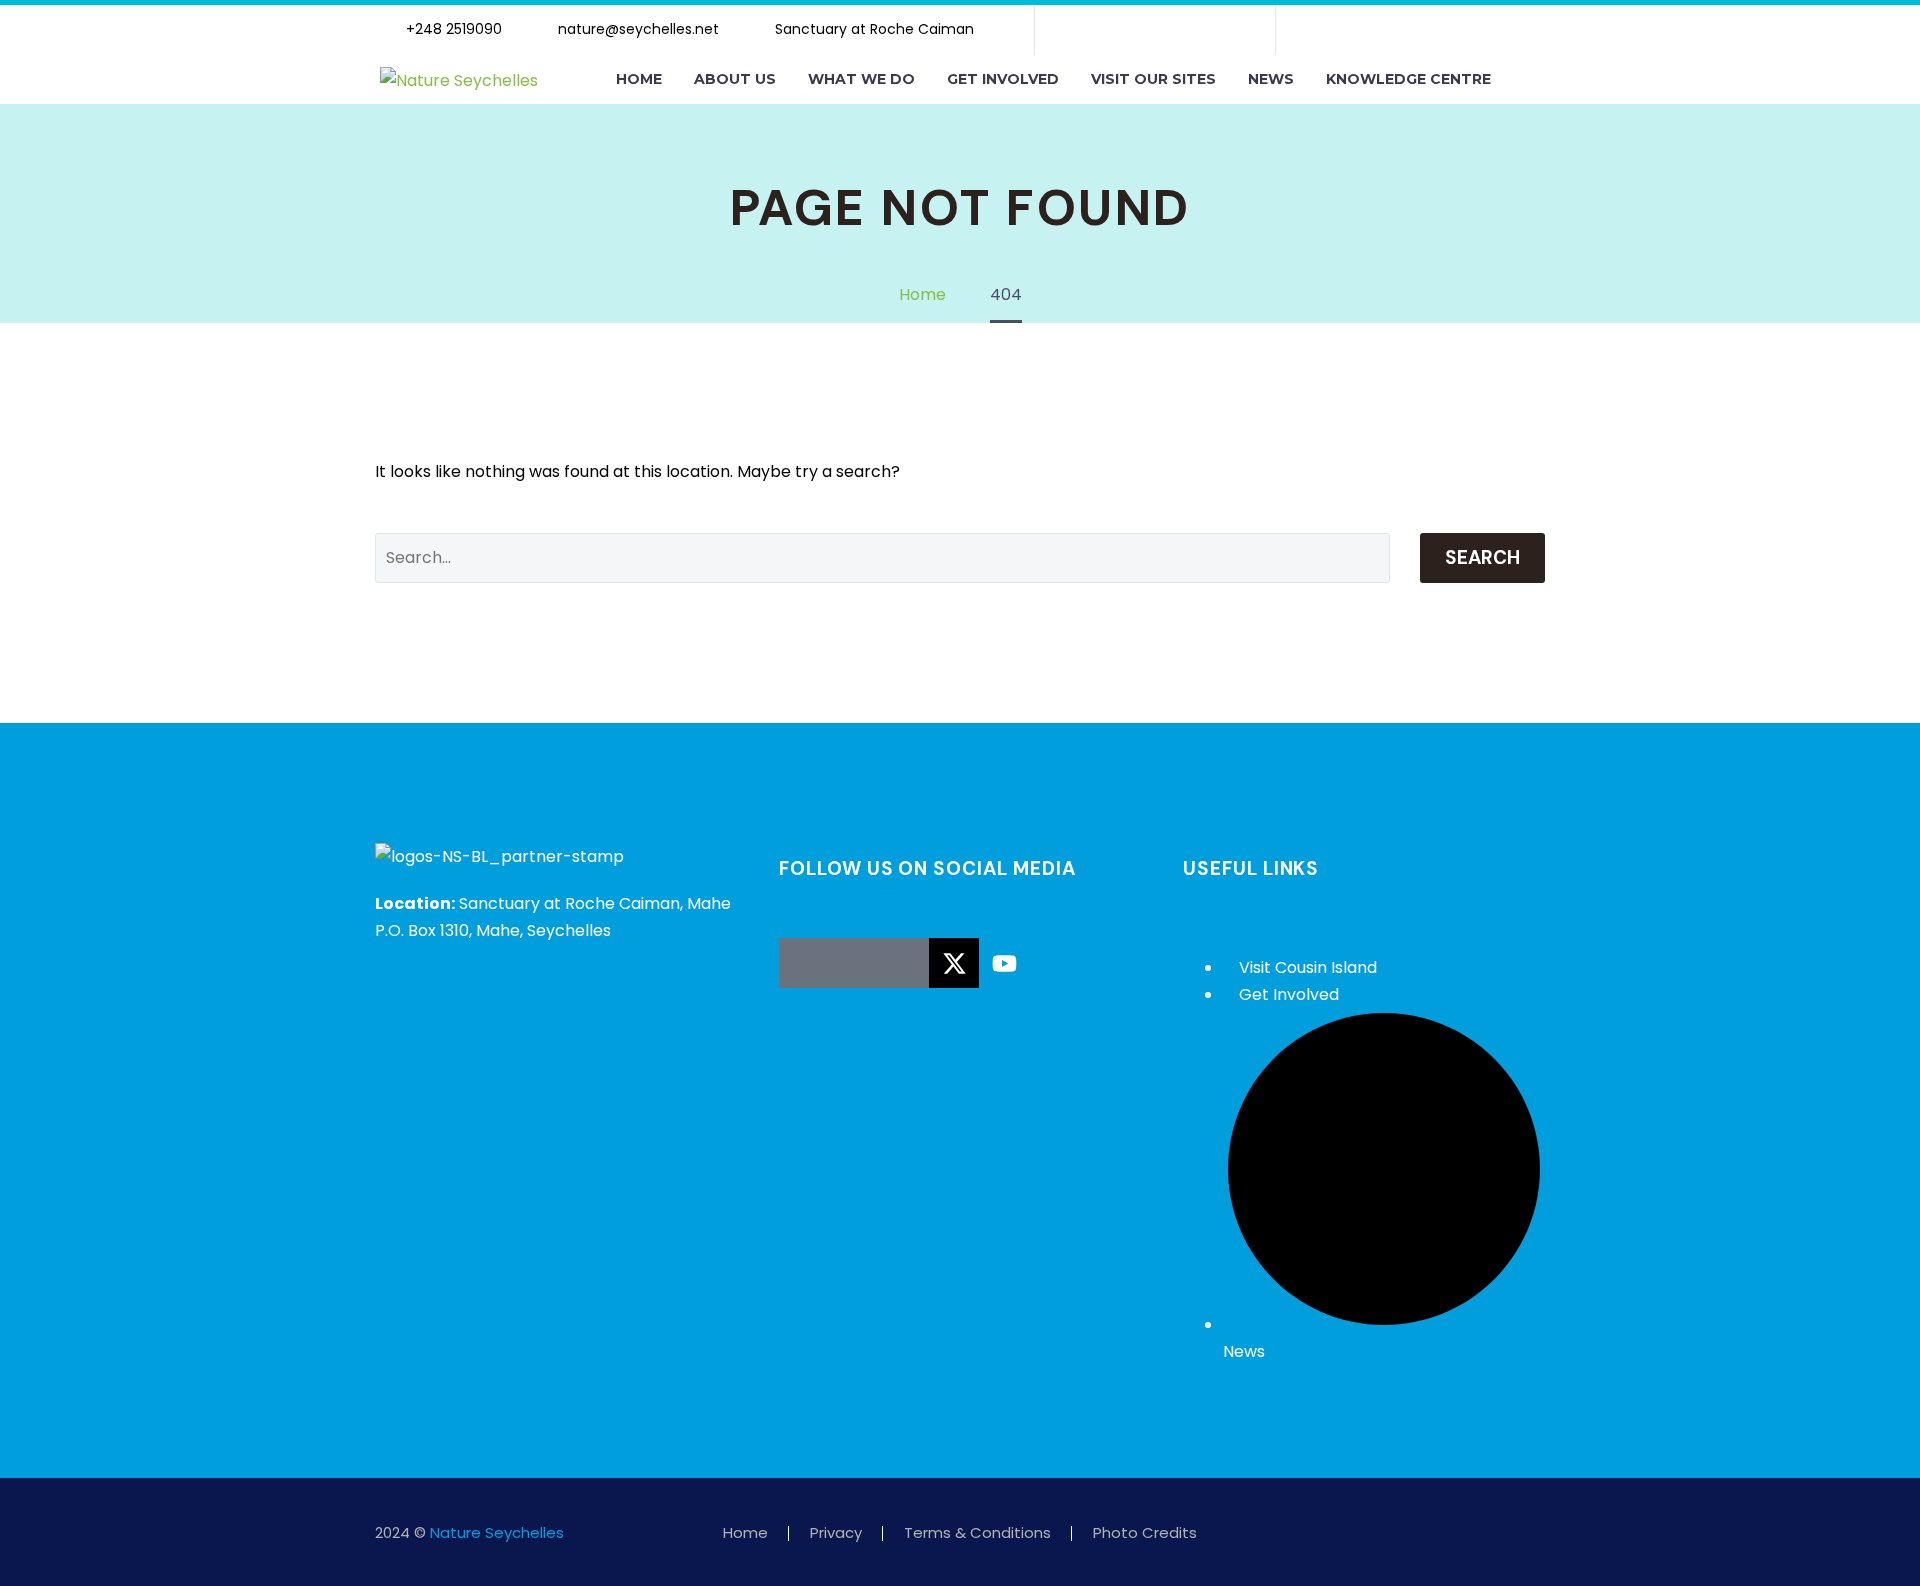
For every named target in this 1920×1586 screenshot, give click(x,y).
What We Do (861, 79)
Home (639, 79)
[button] (1528, 80)
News (1271, 79)
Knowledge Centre (1408, 79)
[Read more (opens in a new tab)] (451, 30)
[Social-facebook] (1091, 30)
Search (1482, 557)
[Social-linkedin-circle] (904, 963)
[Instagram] (1155, 30)
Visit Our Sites (1153, 79)
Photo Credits (1145, 1533)
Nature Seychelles (497, 1532)
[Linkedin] (1187, 30)
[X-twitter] (1123, 30)
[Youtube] (1219, 30)
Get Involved (1003, 79)
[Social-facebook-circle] (804, 963)
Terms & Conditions (977, 1533)
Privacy (836, 1533)
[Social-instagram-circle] (854, 963)
